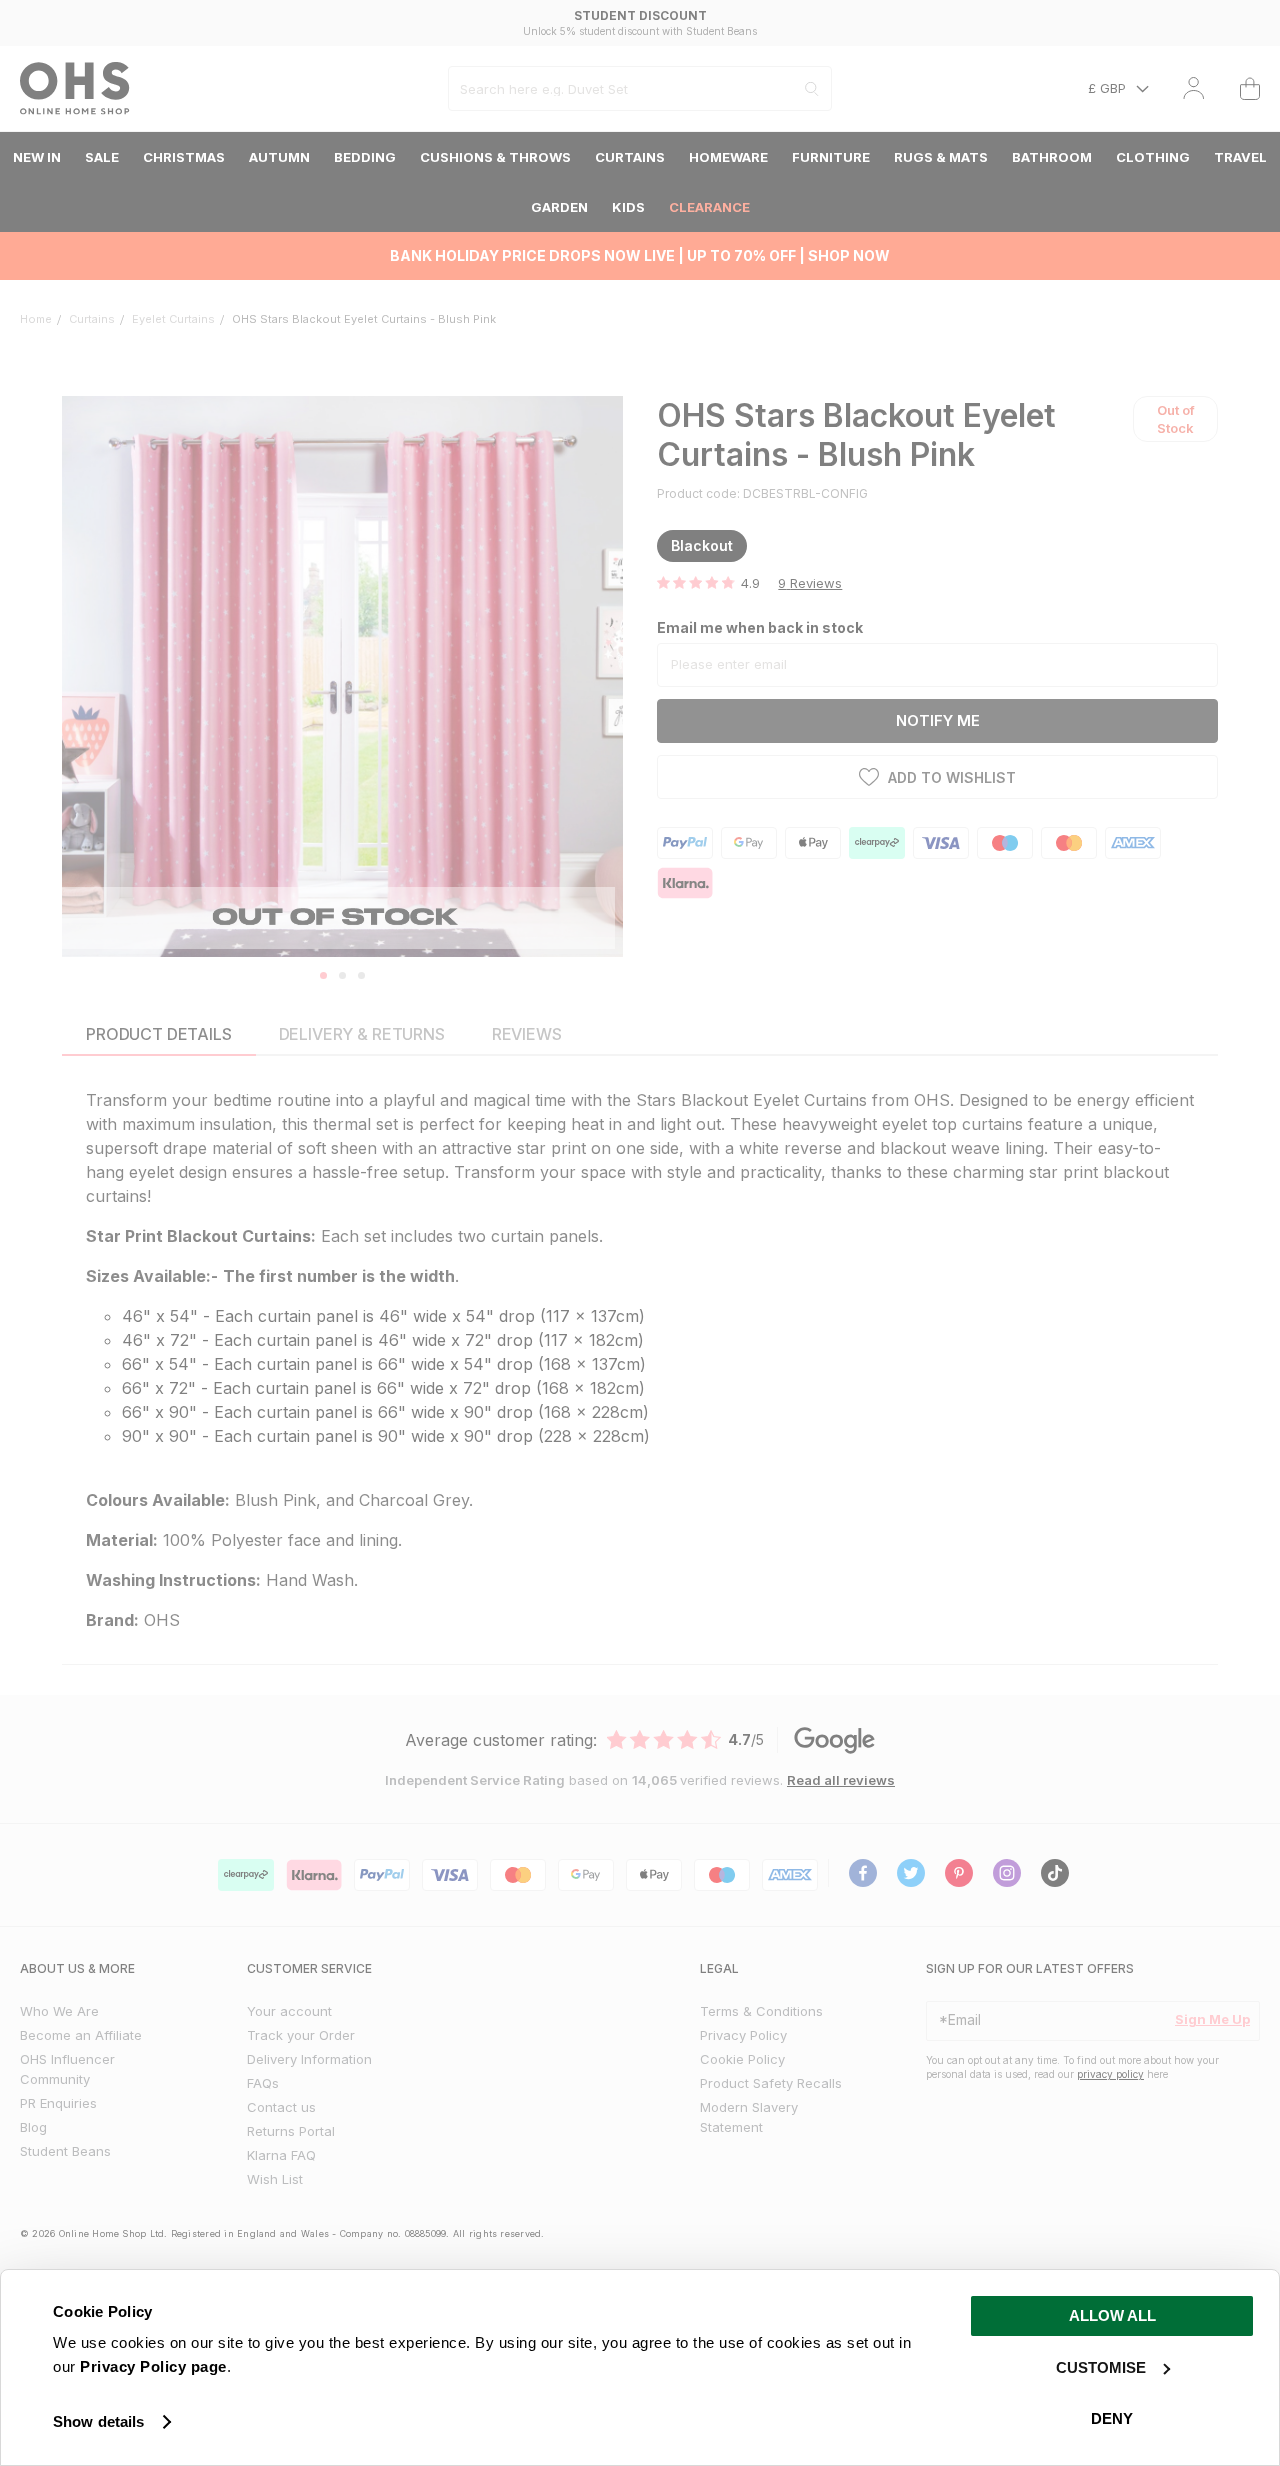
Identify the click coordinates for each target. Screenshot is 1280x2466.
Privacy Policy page (153, 2366)
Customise (1101, 2367)
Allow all (1112, 2315)
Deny (1112, 2418)
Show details (98, 2421)
